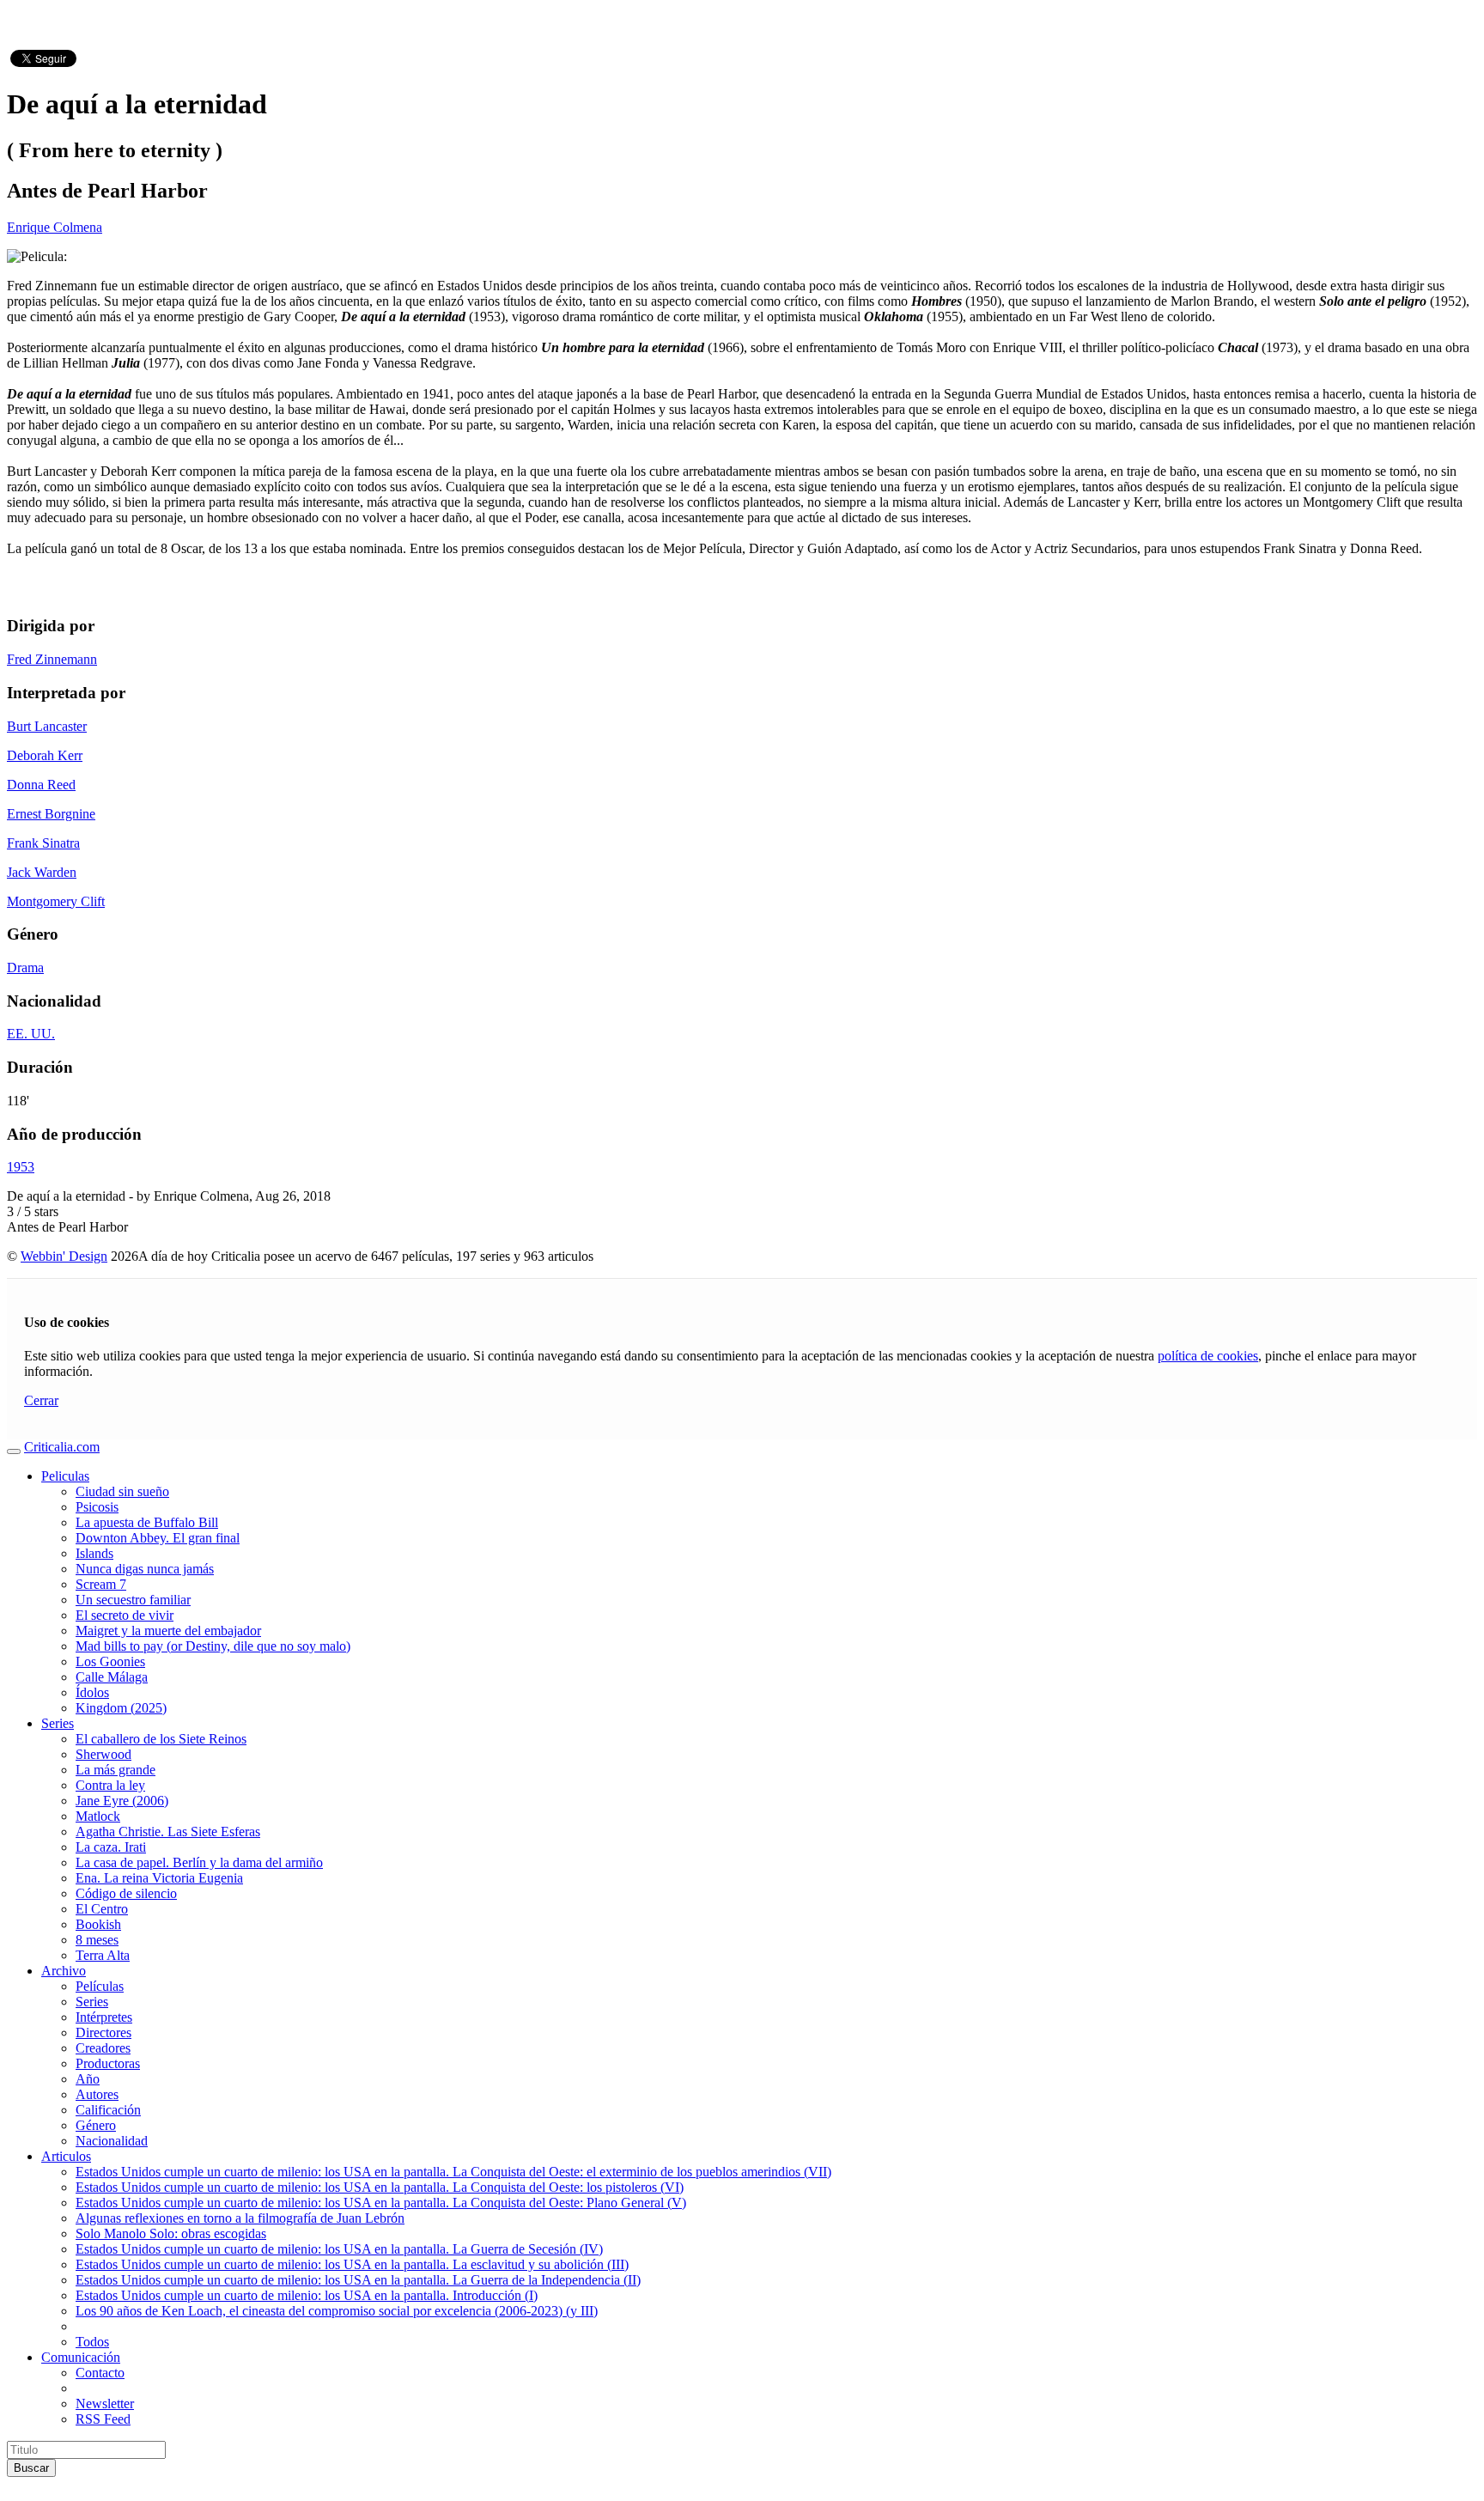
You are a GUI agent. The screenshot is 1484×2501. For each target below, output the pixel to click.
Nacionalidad (112, 2141)
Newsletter (105, 2404)
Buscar (31, 2468)
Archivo (64, 1971)
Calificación (108, 2110)
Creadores (103, 2048)
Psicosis (97, 1507)
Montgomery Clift (56, 901)
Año (88, 2079)
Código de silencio (126, 1893)
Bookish (98, 1924)
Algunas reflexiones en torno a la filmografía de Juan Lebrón (240, 2218)
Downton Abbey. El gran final (158, 1538)
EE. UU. (31, 1034)
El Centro (102, 1909)
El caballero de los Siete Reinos (161, 1739)
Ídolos (92, 1692)
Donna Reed (41, 785)
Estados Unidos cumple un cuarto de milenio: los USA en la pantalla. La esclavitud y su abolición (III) (352, 2264)
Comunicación (81, 2357)
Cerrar (41, 1400)
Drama (25, 968)
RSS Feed (103, 2419)
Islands (94, 1553)
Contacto (100, 2373)
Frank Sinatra (43, 843)
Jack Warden (42, 872)
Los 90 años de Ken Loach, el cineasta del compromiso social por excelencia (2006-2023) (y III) (337, 2311)
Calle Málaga (112, 1677)
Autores (97, 2094)
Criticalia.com (62, 1447)
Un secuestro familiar (133, 1600)
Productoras (108, 2063)
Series (58, 1723)
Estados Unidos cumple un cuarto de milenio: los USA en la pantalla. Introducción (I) (307, 2295)
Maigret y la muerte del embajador (168, 1631)
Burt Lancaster (47, 726)
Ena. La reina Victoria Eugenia (159, 1878)
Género (96, 2125)
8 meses (97, 1940)
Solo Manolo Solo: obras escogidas (171, 2233)
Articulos (66, 2156)
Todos (92, 2342)
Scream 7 (101, 1584)
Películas (100, 1986)
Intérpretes (104, 2017)
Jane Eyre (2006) (122, 1801)
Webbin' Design (64, 1256)
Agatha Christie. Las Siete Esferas (168, 1832)
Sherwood (103, 1754)
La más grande (116, 1770)
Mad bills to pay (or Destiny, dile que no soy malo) (213, 1646)
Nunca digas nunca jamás (145, 1569)
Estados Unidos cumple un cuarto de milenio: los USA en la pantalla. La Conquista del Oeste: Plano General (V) (381, 2203)
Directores (103, 2032)
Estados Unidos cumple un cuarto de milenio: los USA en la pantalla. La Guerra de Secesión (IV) (339, 2249)
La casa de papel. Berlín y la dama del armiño (199, 1862)
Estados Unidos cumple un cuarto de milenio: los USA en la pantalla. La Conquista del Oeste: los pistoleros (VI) (380, 2187)
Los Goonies (110, 1661)
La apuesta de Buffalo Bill (147, 1522)
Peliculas (65, 1476)
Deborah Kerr (45, 755)
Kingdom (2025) (121, 1708)
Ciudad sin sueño (122, 1491)
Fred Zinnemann (52, 659)
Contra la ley (110, 1785)
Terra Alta (103, 1955)
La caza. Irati (111, 1847)
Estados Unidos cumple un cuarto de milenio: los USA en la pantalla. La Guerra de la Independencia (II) (358, 2280)
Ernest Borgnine (51, 814)
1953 (21, 1167)
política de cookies (1208, 1356)
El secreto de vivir (125, 1615)
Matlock (98, 1816)
